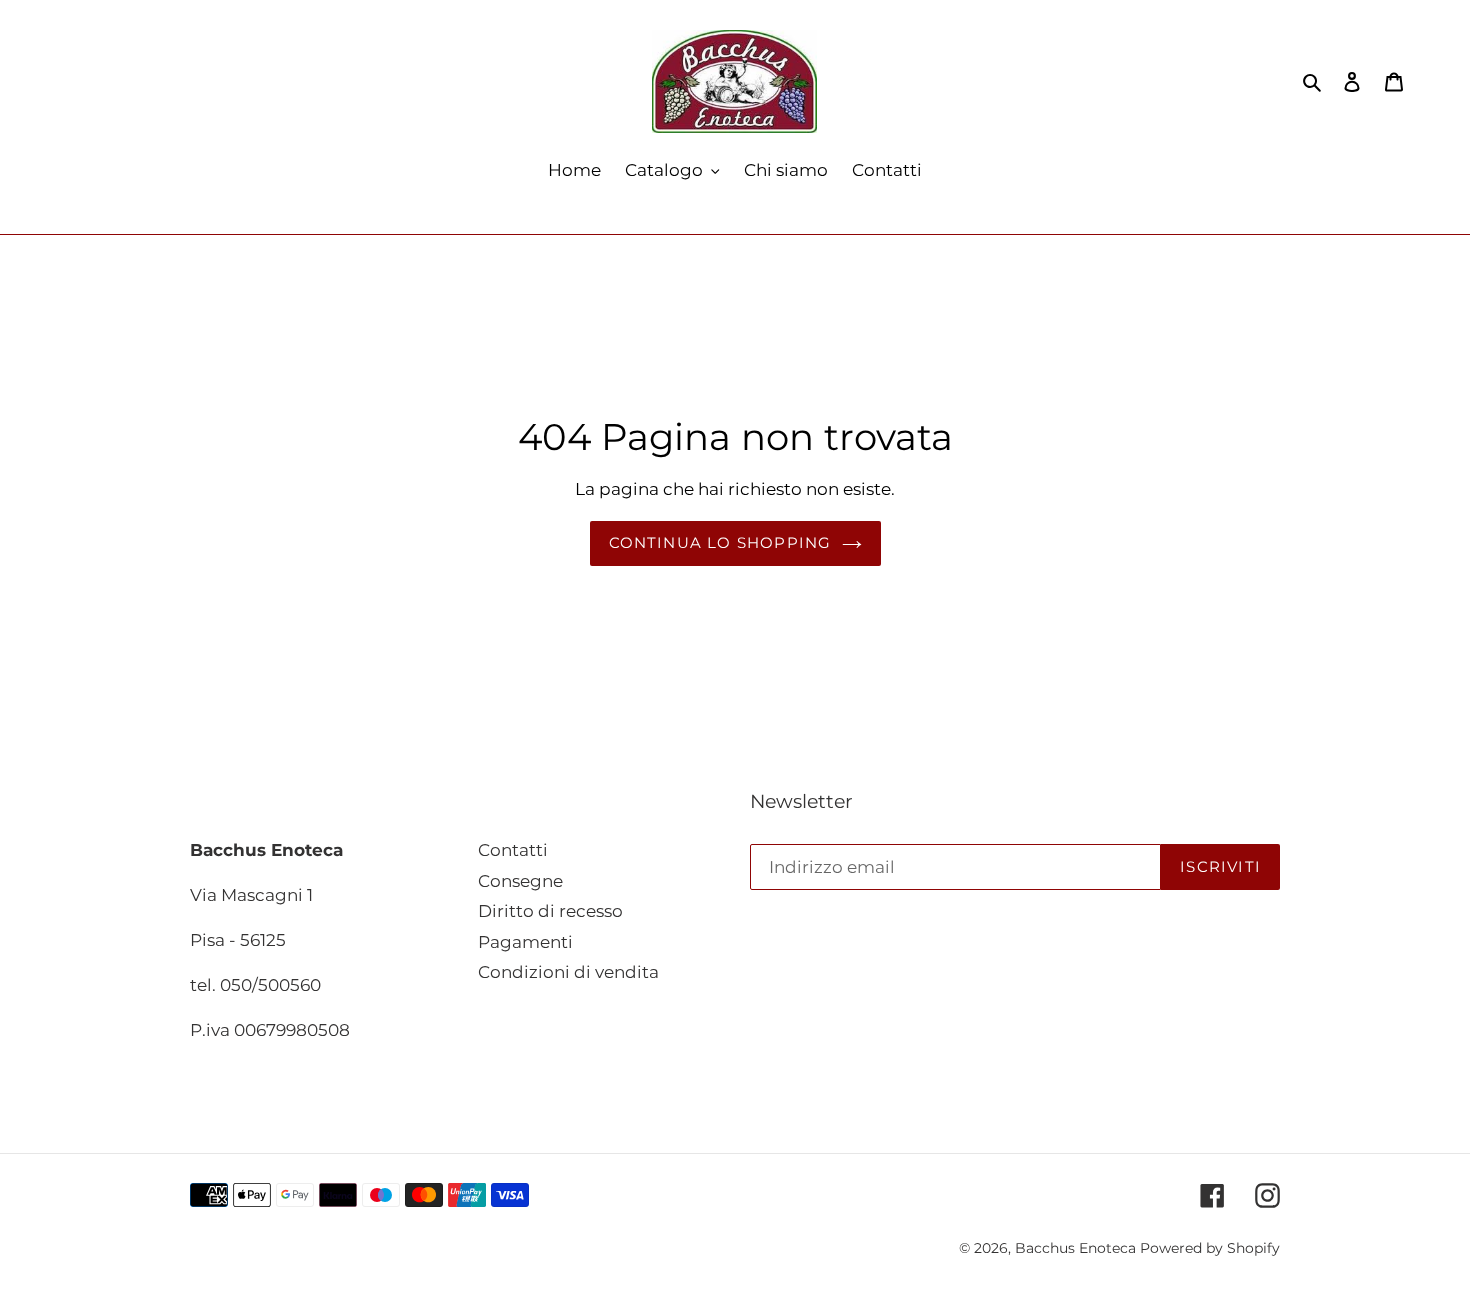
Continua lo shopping (720, 542)
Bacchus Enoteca (1077, 1248)
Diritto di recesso (550, 911)
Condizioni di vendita (568, 972)
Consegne (520, 881)
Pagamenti (525, 942)
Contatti (513, 850)
